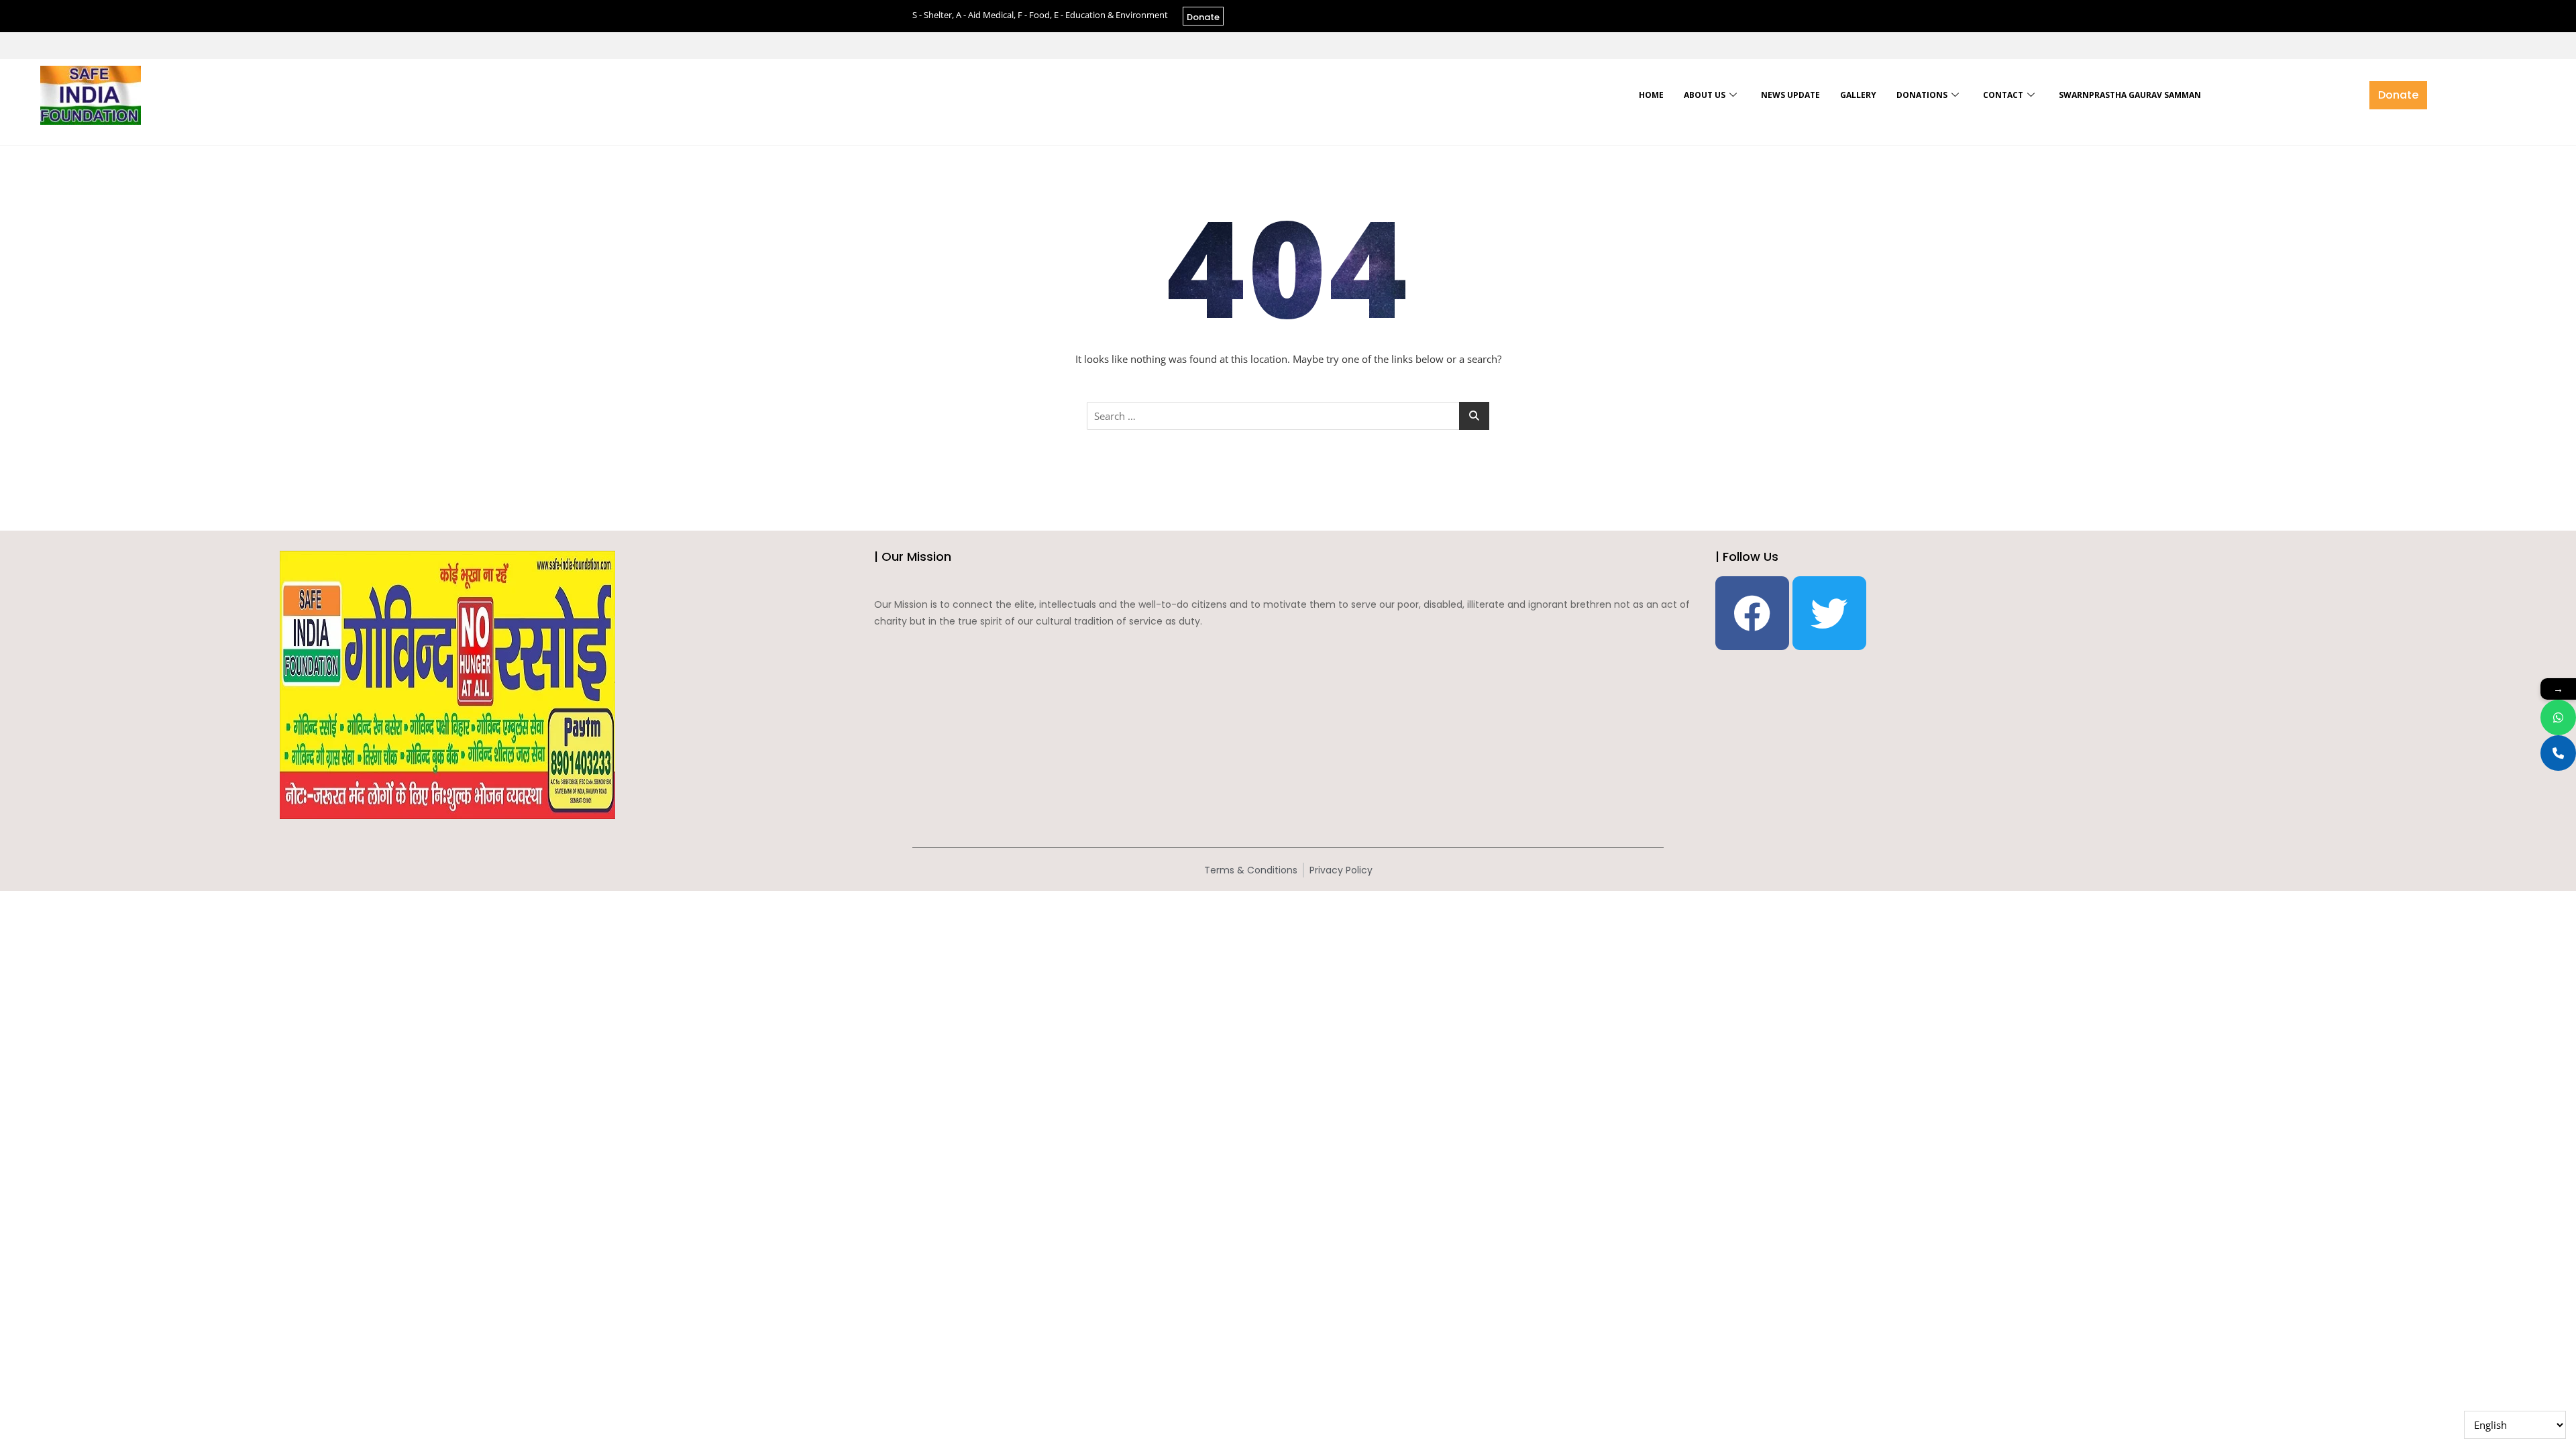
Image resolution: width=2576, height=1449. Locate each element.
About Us (1705, 95)
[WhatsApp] (2558, 717)
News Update (1790, 95)
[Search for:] (1288, 416)
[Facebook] (1752, 613)
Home (1651, 95)
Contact (2003, 95)
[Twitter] (1829, 613)
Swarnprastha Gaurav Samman (2130, 95)
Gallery (1858, 95)
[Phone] (2558, 753)
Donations (1922, 95)
